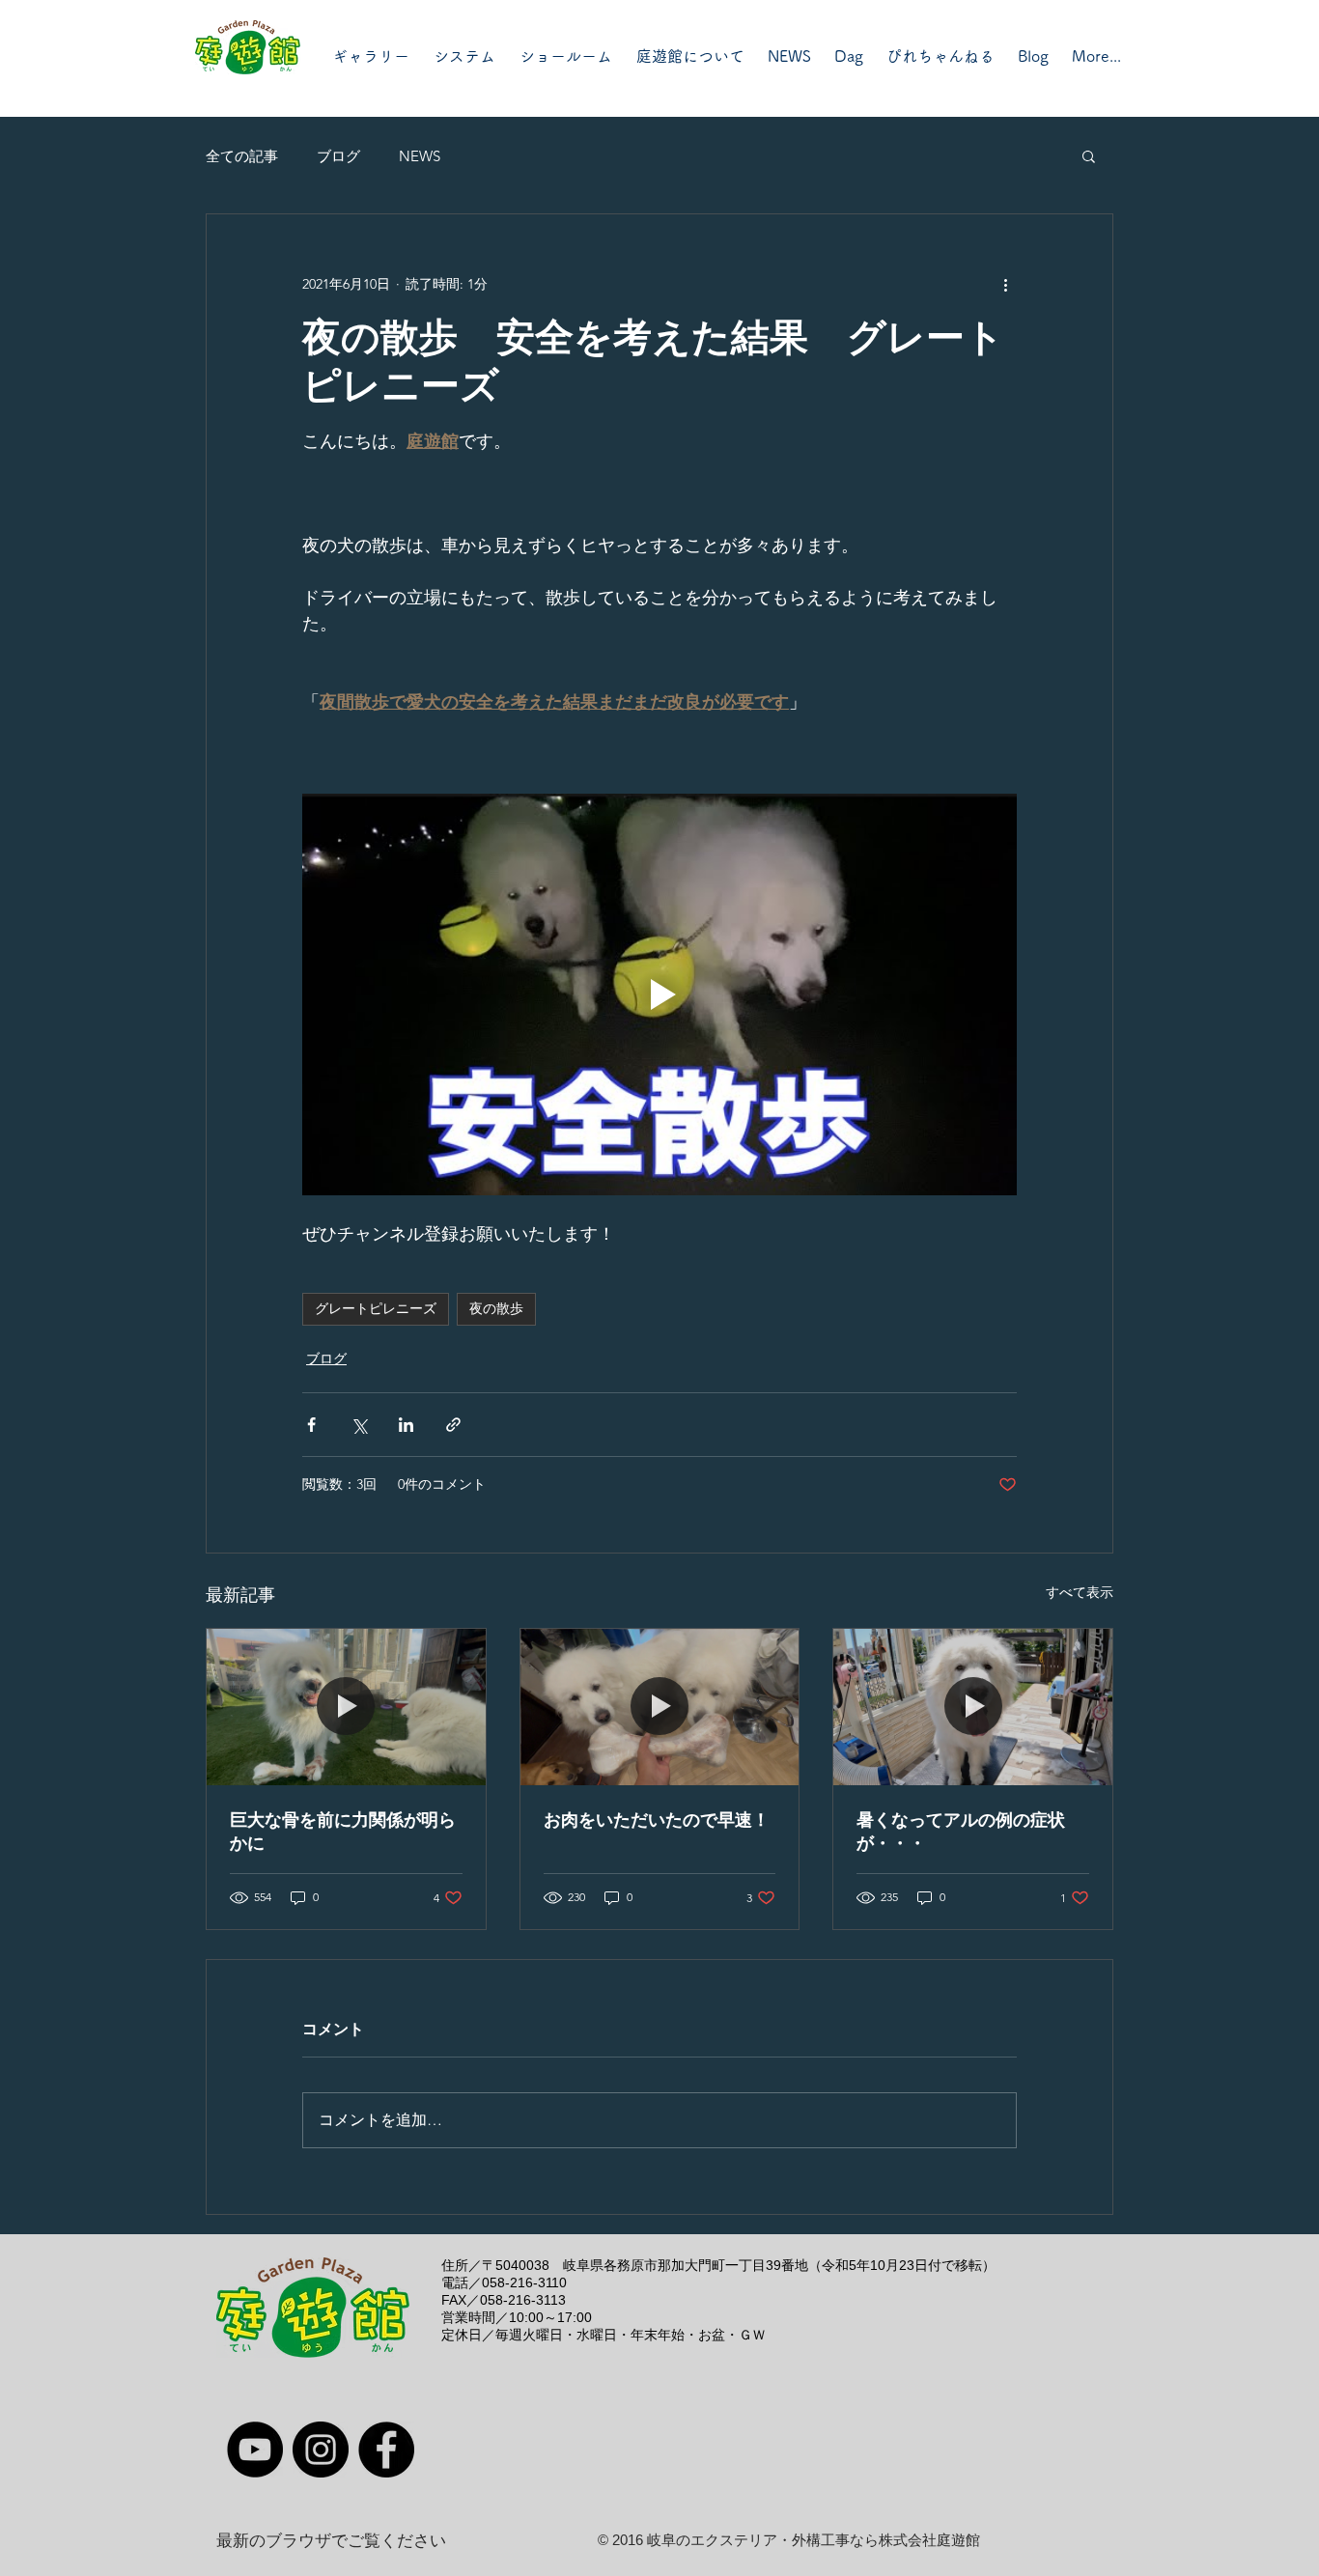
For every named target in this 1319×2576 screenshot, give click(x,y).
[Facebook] (386, 2450)
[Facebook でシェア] (311, 1425)
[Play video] (659, 994)
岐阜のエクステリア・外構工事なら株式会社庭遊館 (814, 2540)
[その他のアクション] (1005, 284)
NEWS (420, 156)
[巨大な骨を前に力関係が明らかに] (346, 1707)
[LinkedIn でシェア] (406, 1425)
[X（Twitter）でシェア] (359, 1425)
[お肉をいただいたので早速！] (660, 1707)
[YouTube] (255, 2450)
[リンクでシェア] (453, 1425)
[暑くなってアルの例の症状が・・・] (973, 1707)
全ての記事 (242, 156)
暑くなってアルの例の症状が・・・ (961, 1832)
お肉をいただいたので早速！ (657, 1820)
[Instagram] (321, 2450)
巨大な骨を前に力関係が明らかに (343, 1832)
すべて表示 (1080, 1592)
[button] (1089, 155)
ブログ (338, 156)
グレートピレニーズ (376, 1308)
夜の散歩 (496, 1308)
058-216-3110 (524, 2282)
